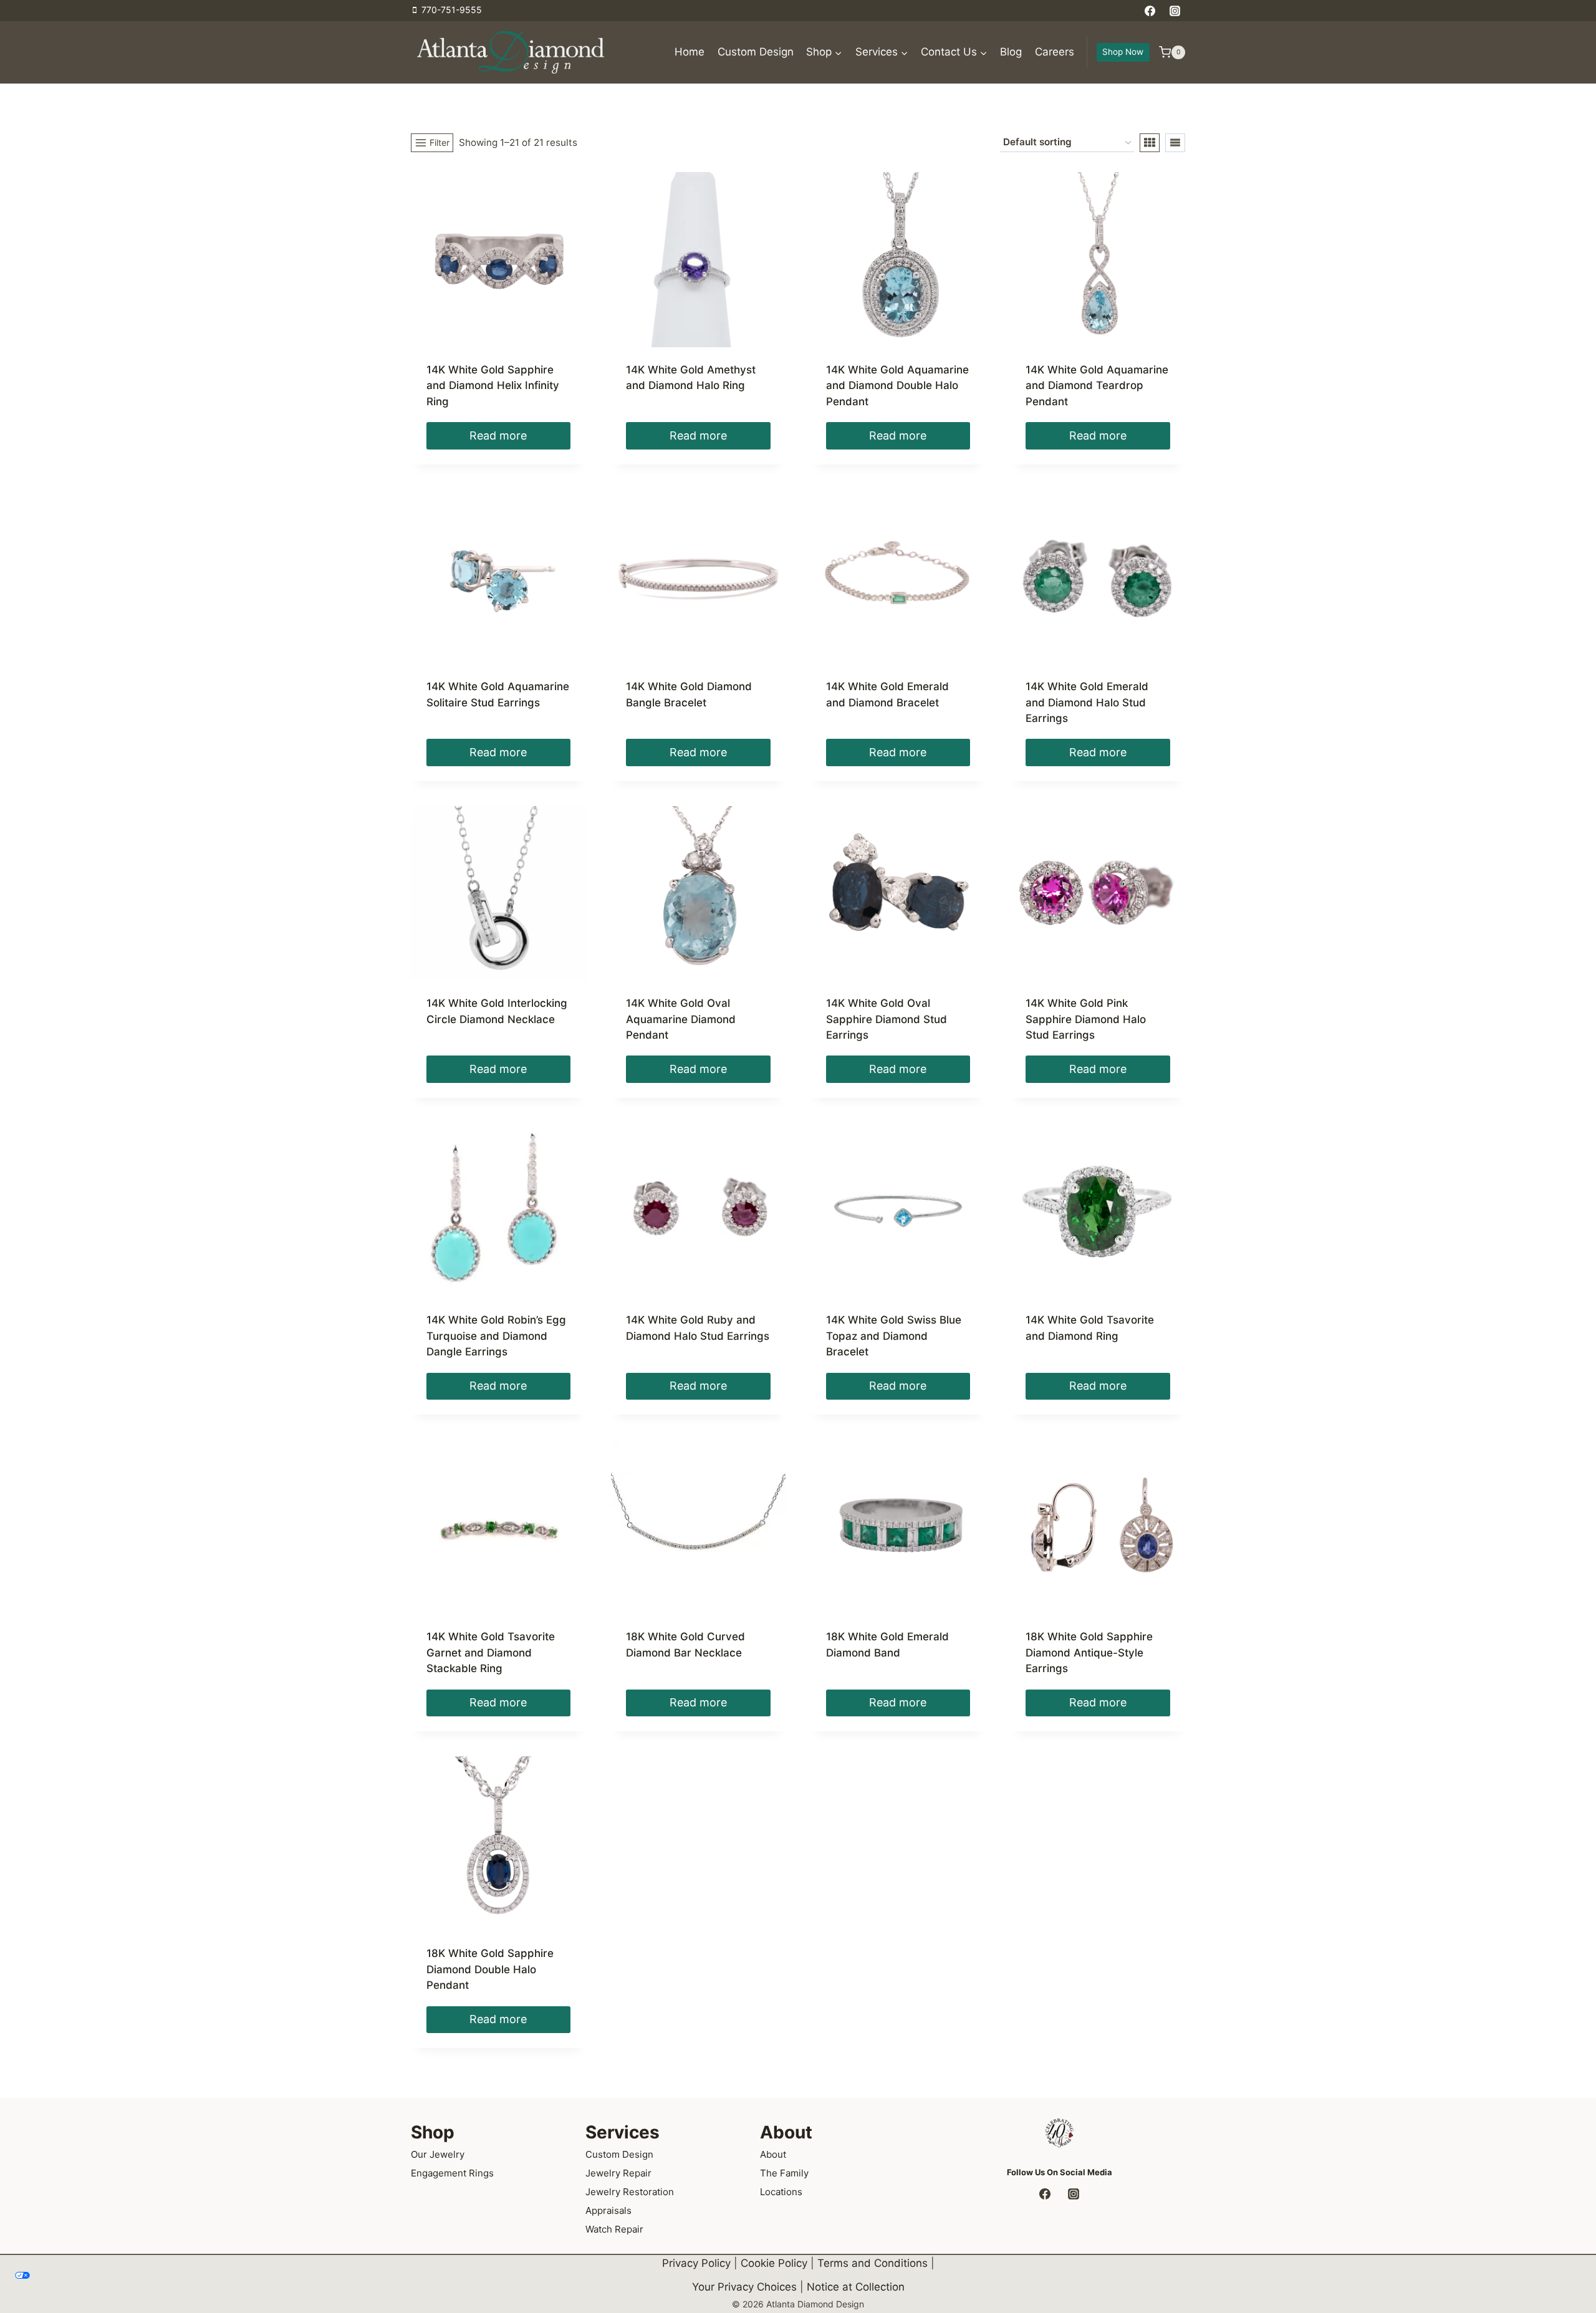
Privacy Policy (696, 2263)
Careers (1055, 52)
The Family (784, 2173)
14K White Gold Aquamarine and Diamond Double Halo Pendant (897, 386)
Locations (781, 2192)
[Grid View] (1150, 143)
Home (690, 52)
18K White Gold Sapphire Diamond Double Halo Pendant (490, 1969)
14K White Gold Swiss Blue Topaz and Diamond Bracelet (894, 1336)
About (773, 2154)
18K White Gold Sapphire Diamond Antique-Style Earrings (1089, 1652)
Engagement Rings (452, 2173)
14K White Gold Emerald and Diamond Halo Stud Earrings (1087, 702)
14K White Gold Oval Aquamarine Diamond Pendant (681, 1019)
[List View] (1175, 143)
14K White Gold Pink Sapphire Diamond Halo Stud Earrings (1086, 1019)
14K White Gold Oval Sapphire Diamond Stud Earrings (887, 1019)
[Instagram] (1175, 11)
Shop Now (1123, 52)
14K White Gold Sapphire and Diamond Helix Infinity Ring (493, 386)
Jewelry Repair (618, 2173)
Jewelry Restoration (630, 2192)
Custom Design (756, 52)
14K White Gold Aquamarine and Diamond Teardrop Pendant (1097, 386)
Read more (498, 435)
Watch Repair (614, 2229)
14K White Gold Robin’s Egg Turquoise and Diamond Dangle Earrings (496, 1336)
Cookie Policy (774, 2263)
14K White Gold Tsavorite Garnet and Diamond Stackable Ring (491, 1652)
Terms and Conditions (873, 2263)
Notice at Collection (856, 2287)
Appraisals (608, 2210)
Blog (1011, 52)
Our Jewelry (438, 2154)
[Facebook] (1150, 11)
